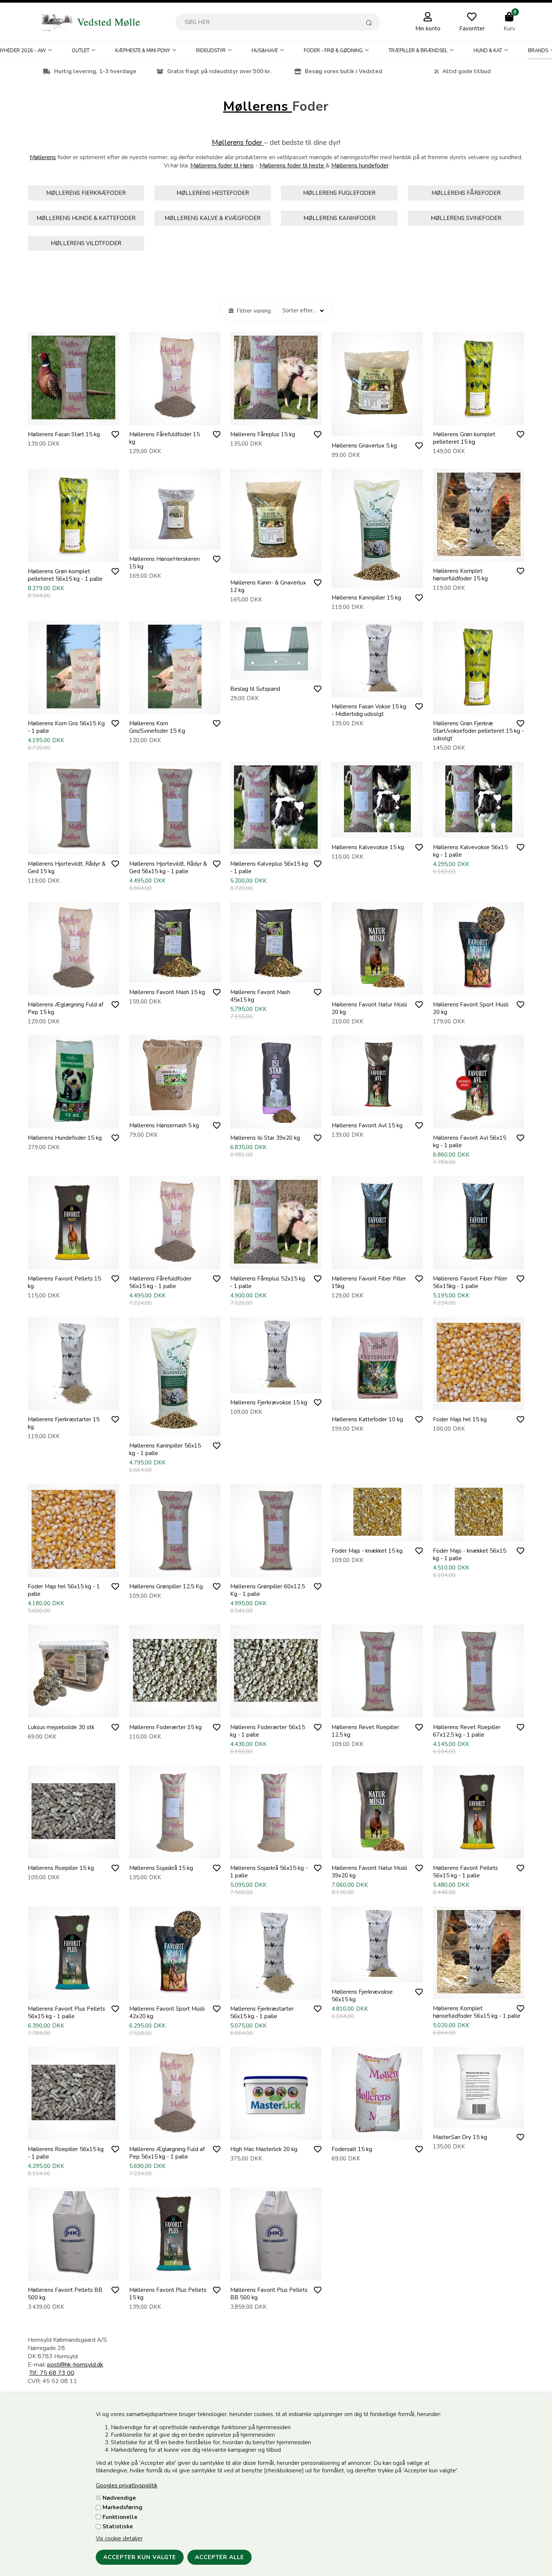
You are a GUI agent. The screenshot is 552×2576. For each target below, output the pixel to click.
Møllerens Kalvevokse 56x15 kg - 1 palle (470, 851)
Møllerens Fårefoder (466, 193)
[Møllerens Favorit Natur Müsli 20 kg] (377, 988)
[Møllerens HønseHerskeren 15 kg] (175, 542)
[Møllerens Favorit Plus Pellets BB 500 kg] (276, 2273)
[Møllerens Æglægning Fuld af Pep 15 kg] (73, 988)
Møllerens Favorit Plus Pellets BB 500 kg (269, 2294)
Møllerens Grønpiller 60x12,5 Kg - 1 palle (268, 1590)
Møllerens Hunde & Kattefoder (86, 218)
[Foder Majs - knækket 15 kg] (377, 1534)
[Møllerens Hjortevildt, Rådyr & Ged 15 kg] (73, 847)
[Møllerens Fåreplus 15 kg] (276, 417)
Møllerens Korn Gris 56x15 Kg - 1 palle (66, 727)
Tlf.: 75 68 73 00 (52, 2373)
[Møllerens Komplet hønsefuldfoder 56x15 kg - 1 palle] (479, 1992)
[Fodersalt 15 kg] (377, 2132)
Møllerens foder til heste (293, 166)
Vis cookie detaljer (119, 2538)
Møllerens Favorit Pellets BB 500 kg (65, 2294)
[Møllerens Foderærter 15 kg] (175, 1710)
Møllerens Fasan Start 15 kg (64, 434)
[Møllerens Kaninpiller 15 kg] (377, 581)
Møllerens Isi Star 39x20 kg (265, 1138)
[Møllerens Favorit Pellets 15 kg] (73, 1262)
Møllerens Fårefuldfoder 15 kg (164, 438)
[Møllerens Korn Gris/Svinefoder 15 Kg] (175, 707)
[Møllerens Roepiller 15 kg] (73, 1851)
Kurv (509, 29)
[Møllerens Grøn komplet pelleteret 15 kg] (479, 417)
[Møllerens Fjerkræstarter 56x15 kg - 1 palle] (276, 1992)
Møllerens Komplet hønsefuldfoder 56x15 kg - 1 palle (477, 2012)
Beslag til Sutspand (255, 689)
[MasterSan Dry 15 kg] (479, 2120)
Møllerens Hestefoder (213, 193)
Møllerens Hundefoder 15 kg (65, 1138)
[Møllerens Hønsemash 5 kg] (175, 1109)
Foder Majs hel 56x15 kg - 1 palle (64, 1590)
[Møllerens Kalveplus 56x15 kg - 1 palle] (276, 847)
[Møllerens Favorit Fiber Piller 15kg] (377, 1262)
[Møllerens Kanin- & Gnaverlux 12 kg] (276, 566)
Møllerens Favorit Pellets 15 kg (64, 1282)
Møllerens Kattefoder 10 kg (367, 1419)
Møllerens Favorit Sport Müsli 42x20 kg (167, 2013)
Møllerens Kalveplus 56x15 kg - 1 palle (269, 868)
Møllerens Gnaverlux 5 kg (364, 446)
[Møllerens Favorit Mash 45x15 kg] (276, 975)
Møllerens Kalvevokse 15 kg (368, 847)
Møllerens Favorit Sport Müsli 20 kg (471, 1008)
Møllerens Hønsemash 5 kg (164, 1125)
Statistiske (118, 2526)
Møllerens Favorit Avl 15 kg (367, 1125)
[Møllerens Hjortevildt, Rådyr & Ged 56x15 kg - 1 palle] (175, 847)
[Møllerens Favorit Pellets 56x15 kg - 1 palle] (479, 1851)
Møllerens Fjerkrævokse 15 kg (269, 1402)
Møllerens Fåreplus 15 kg (263, 434)
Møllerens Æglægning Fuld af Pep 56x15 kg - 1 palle (167, 2153)
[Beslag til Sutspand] (276, 672)
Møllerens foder (238, 143)
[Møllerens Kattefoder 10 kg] (377, 1402)
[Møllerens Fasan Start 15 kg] (73, 417)
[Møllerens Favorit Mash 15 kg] (175, 975)
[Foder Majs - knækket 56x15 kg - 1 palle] (479, 1534)
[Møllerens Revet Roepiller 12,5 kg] (377, 1710)
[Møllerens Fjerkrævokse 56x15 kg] (377, 1975)
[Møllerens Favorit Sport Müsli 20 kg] (479, 988)
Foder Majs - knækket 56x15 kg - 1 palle (470, 1555)
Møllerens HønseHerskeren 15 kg (164, 563)
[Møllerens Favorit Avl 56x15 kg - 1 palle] (479, 1121)
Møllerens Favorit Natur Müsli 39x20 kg (369, 1872)
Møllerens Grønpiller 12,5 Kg (166, 1586)
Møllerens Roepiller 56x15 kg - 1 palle (66, 2153)
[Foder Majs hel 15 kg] (479, 1402)
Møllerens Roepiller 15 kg (61, 1868)
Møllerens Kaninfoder (339, 218)
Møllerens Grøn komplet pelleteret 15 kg (464, 438)
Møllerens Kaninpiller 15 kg (366, 598)
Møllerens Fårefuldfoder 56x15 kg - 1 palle (160, 1282)
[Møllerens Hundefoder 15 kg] (73, 1121)
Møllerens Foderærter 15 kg (165, 1727)
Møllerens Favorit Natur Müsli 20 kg (369, 1008)
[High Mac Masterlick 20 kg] (276, 2132)
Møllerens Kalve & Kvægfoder (213, 218)
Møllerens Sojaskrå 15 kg (161, 1868)
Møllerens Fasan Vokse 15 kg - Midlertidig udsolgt (369, 710)
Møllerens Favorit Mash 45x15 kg (260, 996)
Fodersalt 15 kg (352, 2149)
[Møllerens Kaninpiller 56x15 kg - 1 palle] (175, 1429)
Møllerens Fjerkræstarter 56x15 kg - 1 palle (262, 2013)
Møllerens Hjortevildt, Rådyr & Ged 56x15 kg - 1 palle (168, 868)
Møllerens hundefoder (360, 166)
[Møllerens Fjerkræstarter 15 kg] (73, 1402)
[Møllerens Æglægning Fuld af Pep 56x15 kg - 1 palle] (175, 2132)
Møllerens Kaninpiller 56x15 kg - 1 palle (165, 1449)
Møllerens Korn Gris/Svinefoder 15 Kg (157, 727)
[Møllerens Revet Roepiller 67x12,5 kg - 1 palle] (479, 1710)
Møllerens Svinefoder (466, 218)
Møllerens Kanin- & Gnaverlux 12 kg (268, 586)
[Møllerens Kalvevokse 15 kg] (377, 830)
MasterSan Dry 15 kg (460, 2137)
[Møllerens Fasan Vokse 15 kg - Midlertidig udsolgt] (377, 690)
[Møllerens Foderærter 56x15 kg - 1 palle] (276, 1710)
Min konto (428, 29)
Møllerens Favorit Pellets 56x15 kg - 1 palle (465, 1872)
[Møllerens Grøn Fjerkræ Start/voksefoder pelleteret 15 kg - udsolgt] (479, 707)
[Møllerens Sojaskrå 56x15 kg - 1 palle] (276, 1851)
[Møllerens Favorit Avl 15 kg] (377, 1109)
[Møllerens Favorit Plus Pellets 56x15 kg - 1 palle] (73, 1992)
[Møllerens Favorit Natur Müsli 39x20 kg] (377, 1851)
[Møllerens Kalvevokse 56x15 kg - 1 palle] (479, 830)
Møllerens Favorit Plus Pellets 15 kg (168, 2294)
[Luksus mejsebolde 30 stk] (73, 1710)
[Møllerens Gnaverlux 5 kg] (377, 429)
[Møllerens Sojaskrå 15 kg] (175, 1851)
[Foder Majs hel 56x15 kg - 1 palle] (73, 1570)
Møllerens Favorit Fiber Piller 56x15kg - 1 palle (470, 1282)
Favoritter (472, 29)
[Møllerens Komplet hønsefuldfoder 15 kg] (479, 554)
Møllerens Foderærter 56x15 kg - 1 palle (268, 1731)
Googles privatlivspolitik (127, 2486)
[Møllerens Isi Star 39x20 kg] (276, 1121)
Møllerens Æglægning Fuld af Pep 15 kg (66, 1008)
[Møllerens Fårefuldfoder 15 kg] (175, 417)
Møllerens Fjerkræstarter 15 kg (64, 1423)
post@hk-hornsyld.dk (75, 2365)
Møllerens (258, 106)
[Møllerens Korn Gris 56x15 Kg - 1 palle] (73, 707)
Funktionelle (120, 2517)
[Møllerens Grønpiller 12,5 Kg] (175, 1570)
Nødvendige (119, 2498)
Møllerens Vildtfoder (86, 243)
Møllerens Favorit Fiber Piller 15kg (369, 1282)
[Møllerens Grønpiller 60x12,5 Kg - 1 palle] (276, 1570)
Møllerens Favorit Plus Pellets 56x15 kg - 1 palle (66, 2013)
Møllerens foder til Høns (222, 166)
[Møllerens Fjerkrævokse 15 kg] (276, 1386)
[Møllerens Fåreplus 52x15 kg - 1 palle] (276, 1262)
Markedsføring (122, 2507)
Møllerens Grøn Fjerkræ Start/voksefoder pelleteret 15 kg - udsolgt (478, 731)
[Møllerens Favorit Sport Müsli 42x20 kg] (175, 1992)
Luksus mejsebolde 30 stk (61, 1727)
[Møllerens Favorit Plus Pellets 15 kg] (175, 2273)
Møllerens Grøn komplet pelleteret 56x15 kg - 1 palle (65, 575)
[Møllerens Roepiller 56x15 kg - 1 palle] (73, 2132)
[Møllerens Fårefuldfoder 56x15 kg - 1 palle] (175, 1262)
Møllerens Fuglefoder (339, 193)
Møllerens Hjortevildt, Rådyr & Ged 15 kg (67, 868)
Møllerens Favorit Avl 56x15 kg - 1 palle (470, 1142)
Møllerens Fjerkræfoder (86, 193)
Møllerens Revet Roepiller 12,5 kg (365, 1731)
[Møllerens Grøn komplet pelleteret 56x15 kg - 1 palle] (73, 554)
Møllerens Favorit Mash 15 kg (167, 992)
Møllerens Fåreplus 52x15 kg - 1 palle (268, 1282)
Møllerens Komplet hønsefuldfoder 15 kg (460, 575)
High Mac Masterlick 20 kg (264, 2149)
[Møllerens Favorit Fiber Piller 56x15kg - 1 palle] (479, 1262)
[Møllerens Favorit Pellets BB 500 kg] (73, 2273)
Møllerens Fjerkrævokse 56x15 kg (362, 1996)
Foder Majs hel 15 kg (460, 1419)
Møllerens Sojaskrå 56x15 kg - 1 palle (269, 1872)
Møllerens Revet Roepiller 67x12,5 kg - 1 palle (467, 1731)
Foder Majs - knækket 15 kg (367, 1551)
